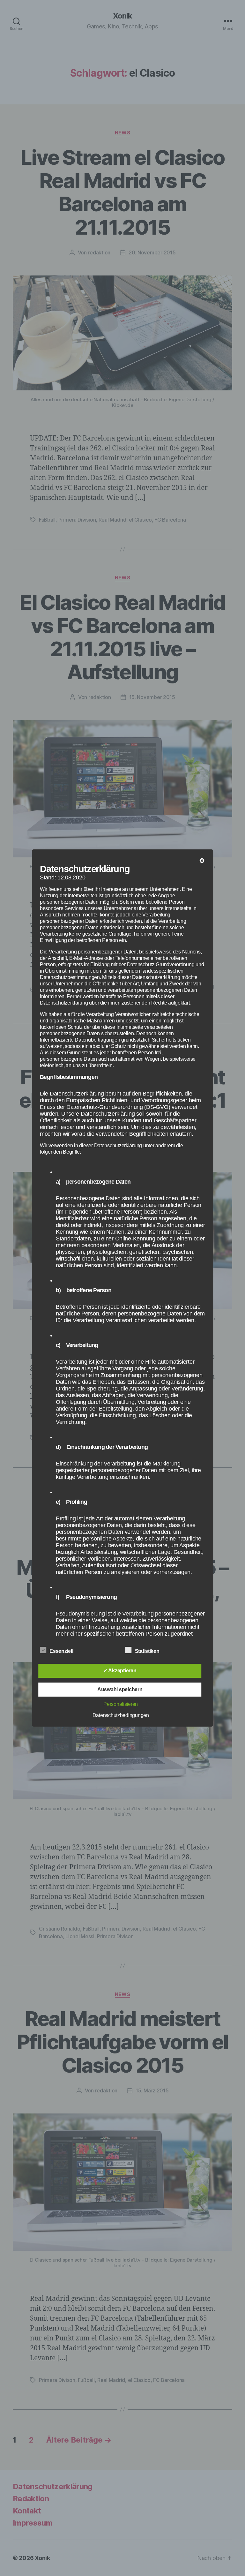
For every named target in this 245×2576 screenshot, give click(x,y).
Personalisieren (121, 1704)
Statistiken (148, 1651)
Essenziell (62, 1651)
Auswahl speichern (120, 1689)
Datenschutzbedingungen (121, 1715)
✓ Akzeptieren (120, 1671)
